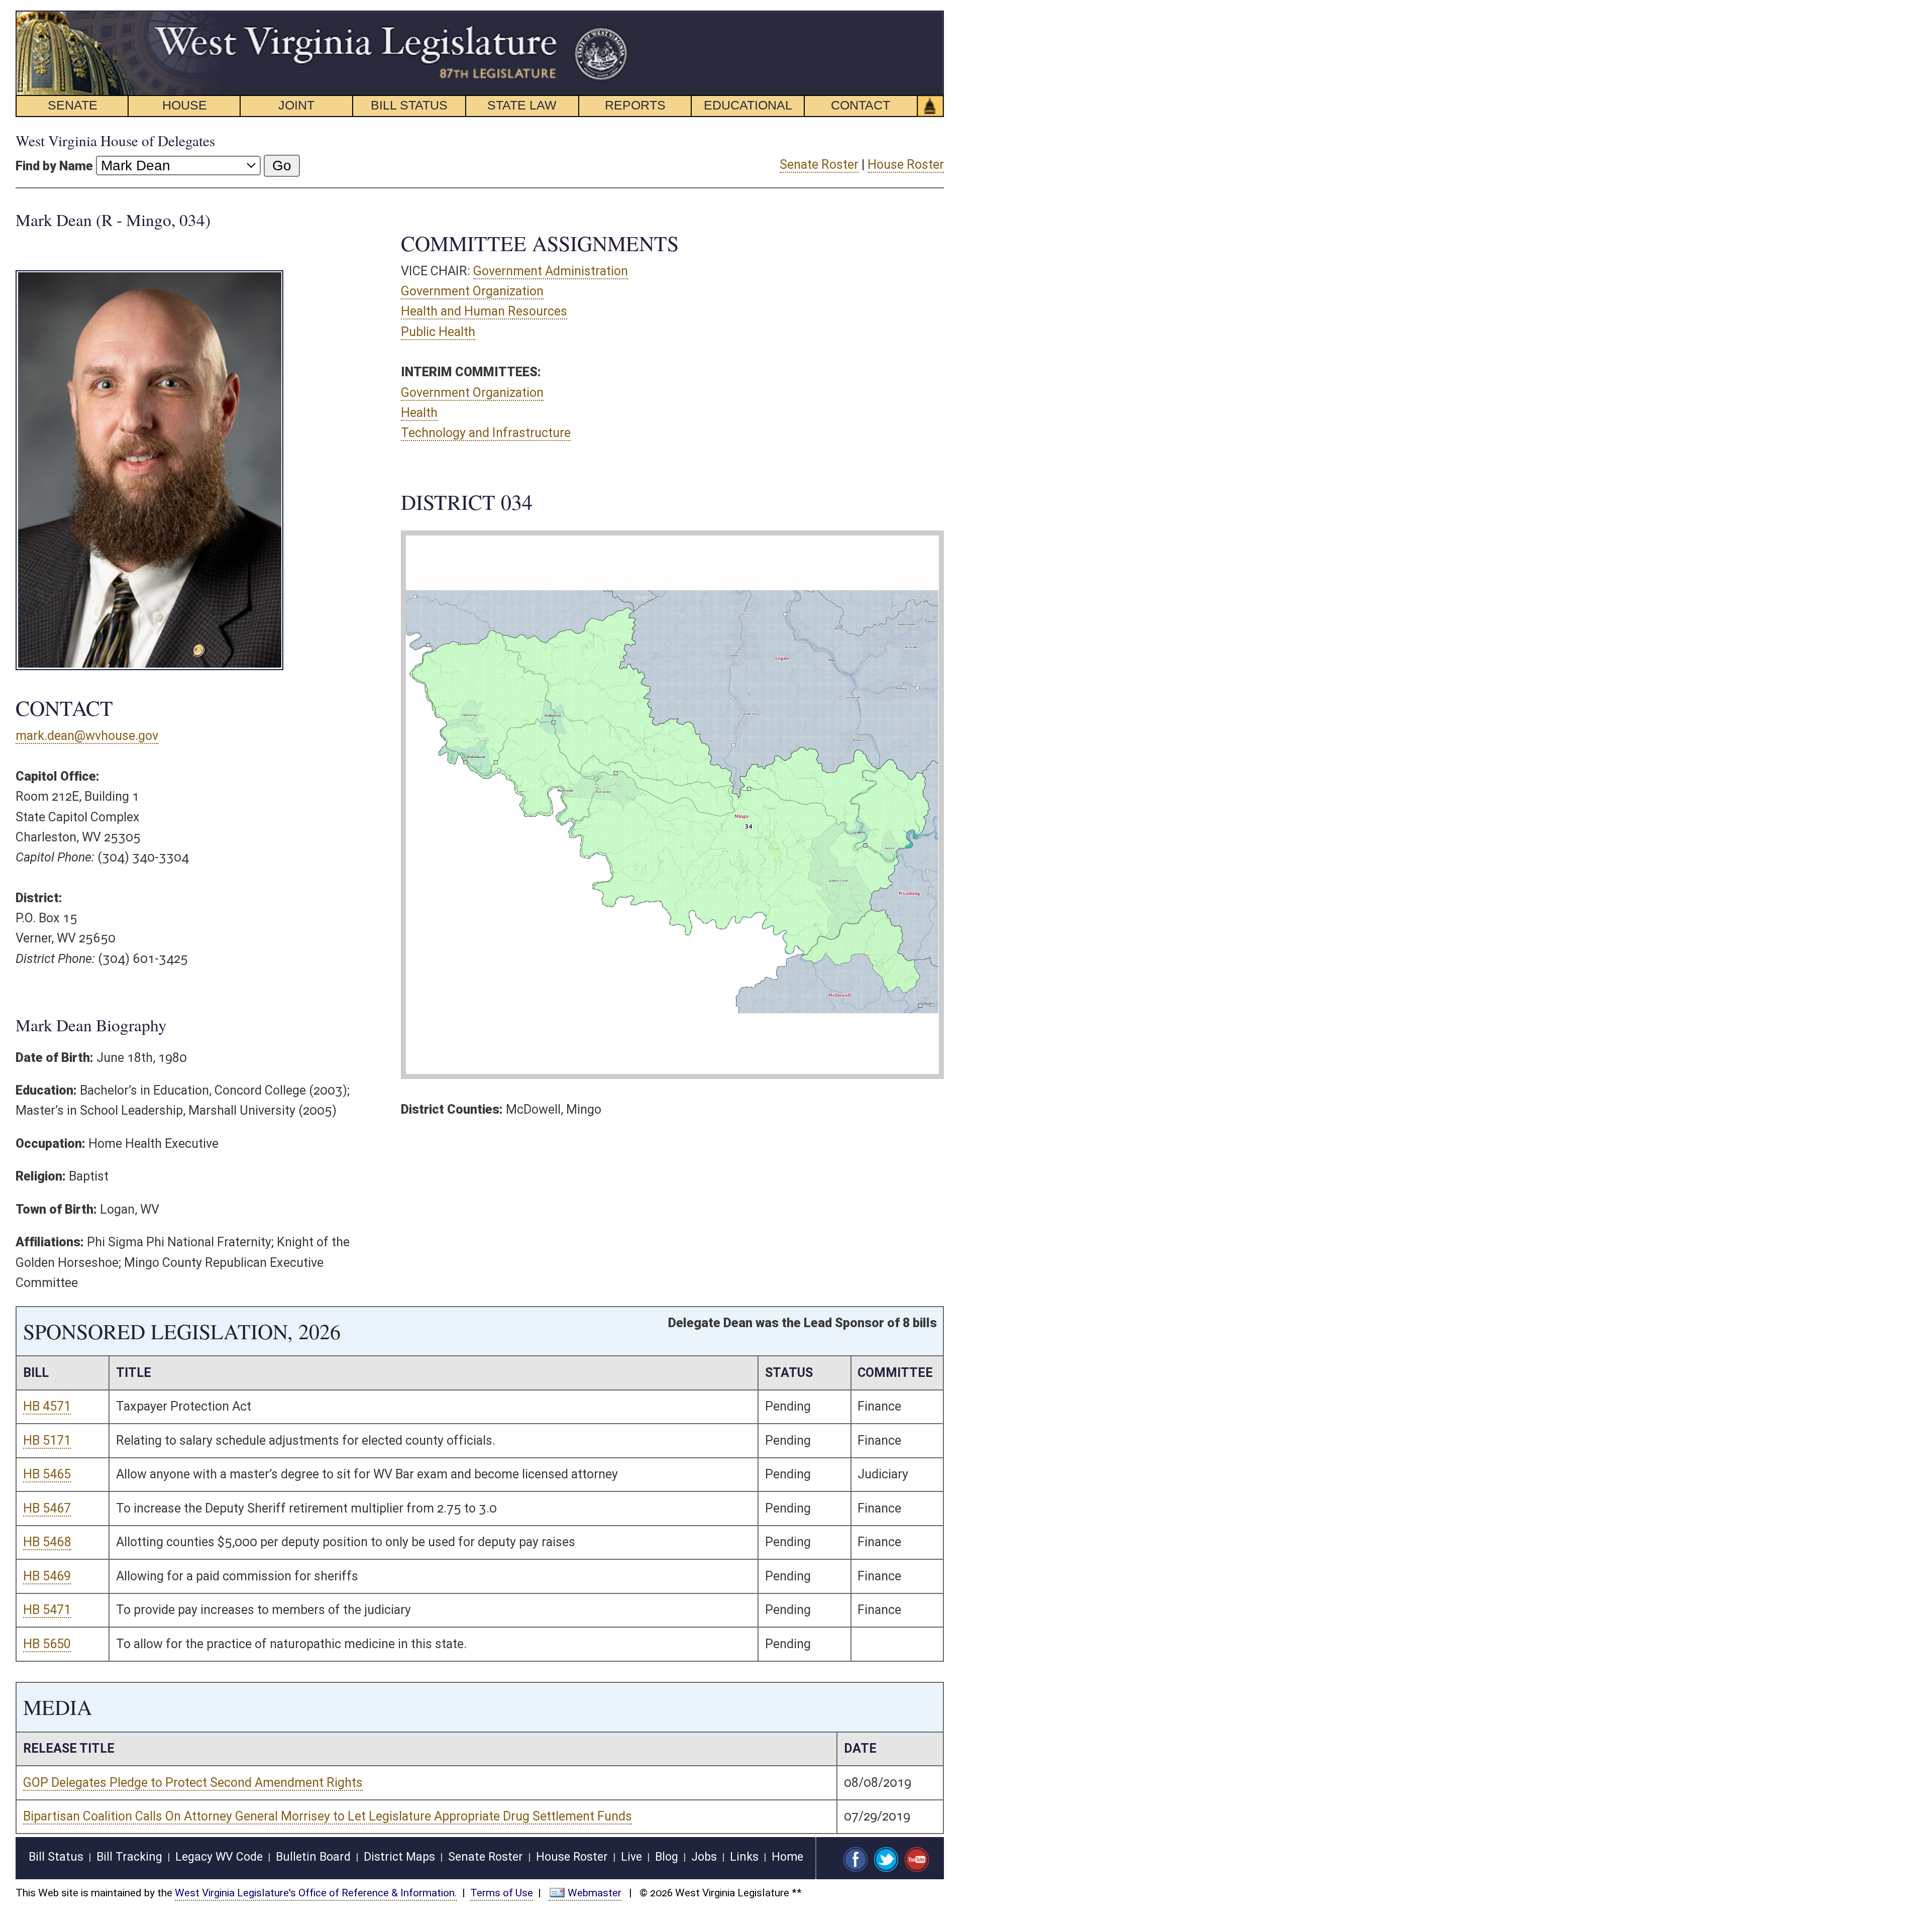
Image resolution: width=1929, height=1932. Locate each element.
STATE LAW (522, 105)
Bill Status (56, 1857)
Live (631, 1857)
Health (419, 413)
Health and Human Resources (484, 311)
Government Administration (551, 271)
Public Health (438, 332)
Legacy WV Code (219, 1857)
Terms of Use (502, 1893)
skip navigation (611, 16)
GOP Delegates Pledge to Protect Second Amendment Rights (193, 1783)
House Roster (906, 165)
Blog (667, 1857)
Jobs (704, 1857)
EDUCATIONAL (748, 105)
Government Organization (472, 291)
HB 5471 (47, 1610)
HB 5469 (47, 1576)
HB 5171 (47, 1440)
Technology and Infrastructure (486, 433)
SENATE (73, 105)
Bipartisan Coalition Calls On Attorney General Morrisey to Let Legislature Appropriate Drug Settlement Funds (328, 1816)
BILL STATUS (409, 105)
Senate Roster (819, 165)
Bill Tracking (129, 1857)
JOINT (296, 105)
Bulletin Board (313, 1857)
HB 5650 (47, 1644)
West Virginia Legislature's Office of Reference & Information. (316, 1893)
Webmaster (595, 1893)
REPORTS (635, 105)
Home (787, 1857)
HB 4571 (47, 1406)
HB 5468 (47, 1542)
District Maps (399, 1857)
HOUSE (185, 105)
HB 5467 (47, 1508)
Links (744, 1857)
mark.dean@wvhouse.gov (87, 736)
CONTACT (861, 105)
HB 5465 (47, 1474)
